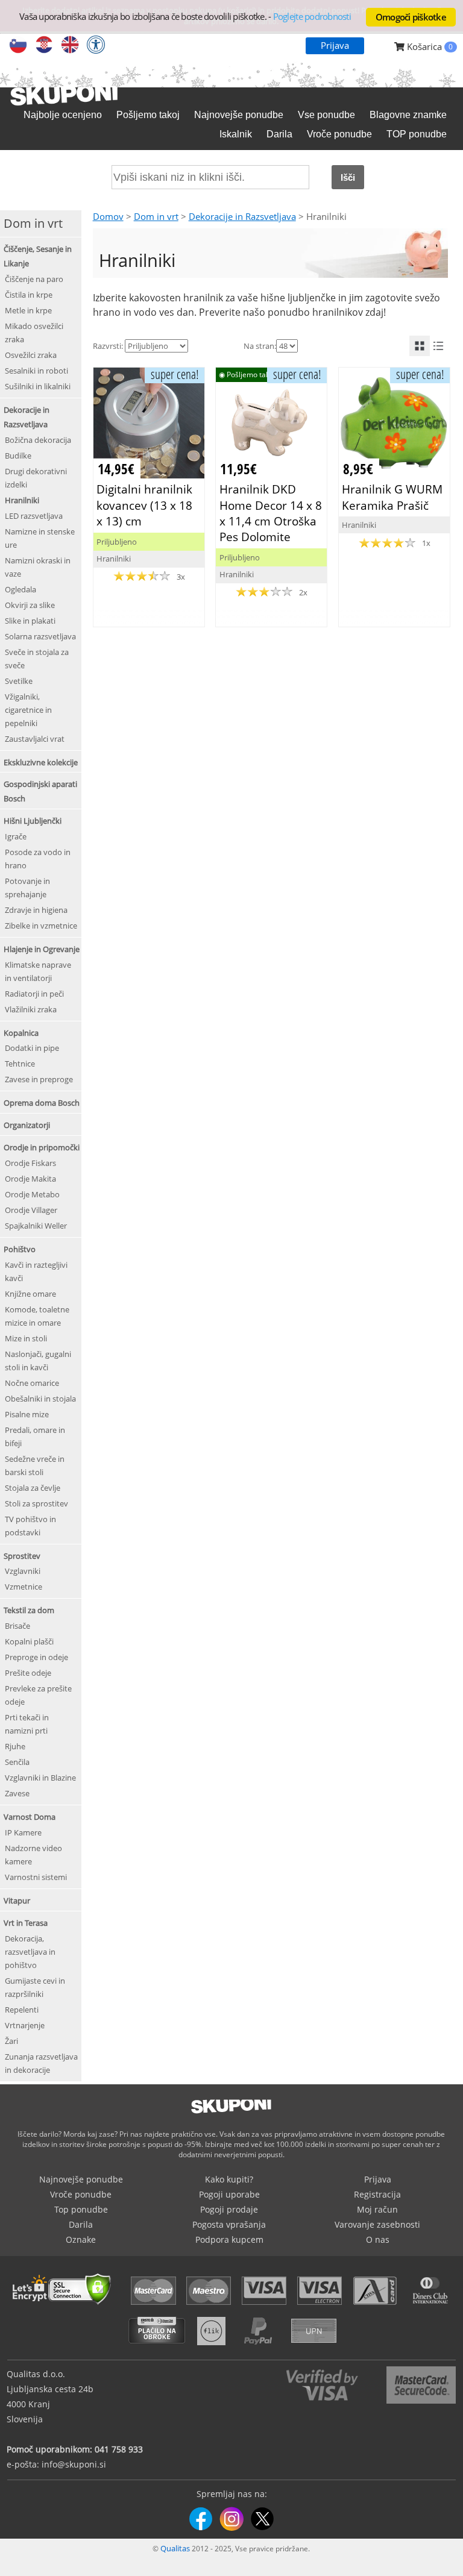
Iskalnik (236, 134)
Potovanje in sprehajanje (27, 888)
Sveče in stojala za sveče (37, 659)
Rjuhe (15, 1746)
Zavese (17, 1793)
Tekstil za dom (29, 1610)
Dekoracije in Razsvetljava (242, 216)
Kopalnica (21, 1033)
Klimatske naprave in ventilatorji (38, 971)
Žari (11, 2041)
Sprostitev (22, 1556)
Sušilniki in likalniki (38, 386)
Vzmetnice (24, 1587)
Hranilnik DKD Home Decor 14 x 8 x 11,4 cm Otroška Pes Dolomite (271, 513)
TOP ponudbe (417, 134)
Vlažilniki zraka (31, 1009)
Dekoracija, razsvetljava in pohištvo (30, 1952)
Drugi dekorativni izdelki (36, 478)
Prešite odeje (28, 1673)
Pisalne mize (27, 1414)
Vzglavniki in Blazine (40, 1778)
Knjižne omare (30, 1294)
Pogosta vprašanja (229, 2224)
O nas (378, 2239)
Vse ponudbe (326, 115)
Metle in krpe (28, 310)
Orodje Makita (30, 1179)
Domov (108, 216)
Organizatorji (27, 1125)
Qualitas (175, 2548)
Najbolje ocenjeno (63, 115)
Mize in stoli (26, 1338)
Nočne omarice (32, 1383)
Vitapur (17, 1901)
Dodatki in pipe (32, 1048)
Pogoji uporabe (229, 2194)
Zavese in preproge (39, 1079)
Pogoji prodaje (229, 2209)
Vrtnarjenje (25, 2025)
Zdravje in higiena (36, 910)
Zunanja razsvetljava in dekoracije (41, 2063)
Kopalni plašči (29, 1641)
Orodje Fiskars (30, 1163)
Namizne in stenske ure (40, 538)
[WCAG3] (96, 46)
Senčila (17, 1762)
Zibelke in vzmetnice (41, 926)
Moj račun (377, 2209)
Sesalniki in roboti (36, 371)
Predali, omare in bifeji (35, 1437)
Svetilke (19, 681)
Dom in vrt (156, 216)
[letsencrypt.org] (65, 2306)
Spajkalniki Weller (36, 1226)
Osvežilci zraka (31, 355)
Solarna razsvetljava (40, 636)
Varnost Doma (30, 1817)
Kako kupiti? (229, 2179)
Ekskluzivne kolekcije (41, 762)
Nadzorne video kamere (33, 1855)
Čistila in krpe (29, 295)
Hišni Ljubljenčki (33, 821)
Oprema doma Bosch (42, 1103)
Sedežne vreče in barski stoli (35, 1465)
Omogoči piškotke (411, 17)
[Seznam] (438, 346)
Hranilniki (22, 500)
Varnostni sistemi (36, 1877)
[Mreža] (420, 346)
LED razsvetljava (34, 516)
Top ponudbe (81, 2209)
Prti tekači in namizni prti (27, 1724)
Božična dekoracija (38, 440)
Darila (279, 134)
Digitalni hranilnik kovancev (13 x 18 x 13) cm (144, 505)
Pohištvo (20, 1249)
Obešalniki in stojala (40, 1399)
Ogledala (20, 589)
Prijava (335, 45)
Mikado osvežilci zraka (34, 333)
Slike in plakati (30, 621)
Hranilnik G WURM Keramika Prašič (392, 497)
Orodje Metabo (32, 1194)
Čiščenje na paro (34, 279)
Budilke (18, 456)
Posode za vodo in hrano (38, 859)
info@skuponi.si (74, 2464)
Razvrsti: (108, 346)
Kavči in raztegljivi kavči (36, 1271)
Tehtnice (20, 1064)
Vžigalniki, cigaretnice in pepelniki (28, 710)
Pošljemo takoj (148, 115)
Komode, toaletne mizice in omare (37, 1316)
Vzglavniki (23, 1571)
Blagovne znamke (408, 115)
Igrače (16, 836)
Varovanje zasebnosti (377, 2224)
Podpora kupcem (229, 2239)
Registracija (377, 2194)
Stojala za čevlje (33, 1488)
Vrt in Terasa (26, 1923)
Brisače (17, 1626)
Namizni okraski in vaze (38, 567)
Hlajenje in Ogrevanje (42, 949)
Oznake (81, 2239)
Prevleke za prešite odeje (38, 1695)
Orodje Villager (31, 1210)
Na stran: (260, 346)
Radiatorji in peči (34, 994)
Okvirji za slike (30, 605)
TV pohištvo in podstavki (30, 1526)
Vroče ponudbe (339, 134)
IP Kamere (23, 1832)
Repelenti (22, 2010)
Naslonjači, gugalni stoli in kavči (38, 1361)
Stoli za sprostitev (36, 1503)
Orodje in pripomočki (42, 1147)
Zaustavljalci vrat (35, 739)
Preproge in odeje (36, 1657)
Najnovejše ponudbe (239, 115)
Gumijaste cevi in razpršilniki (35, 1987)
